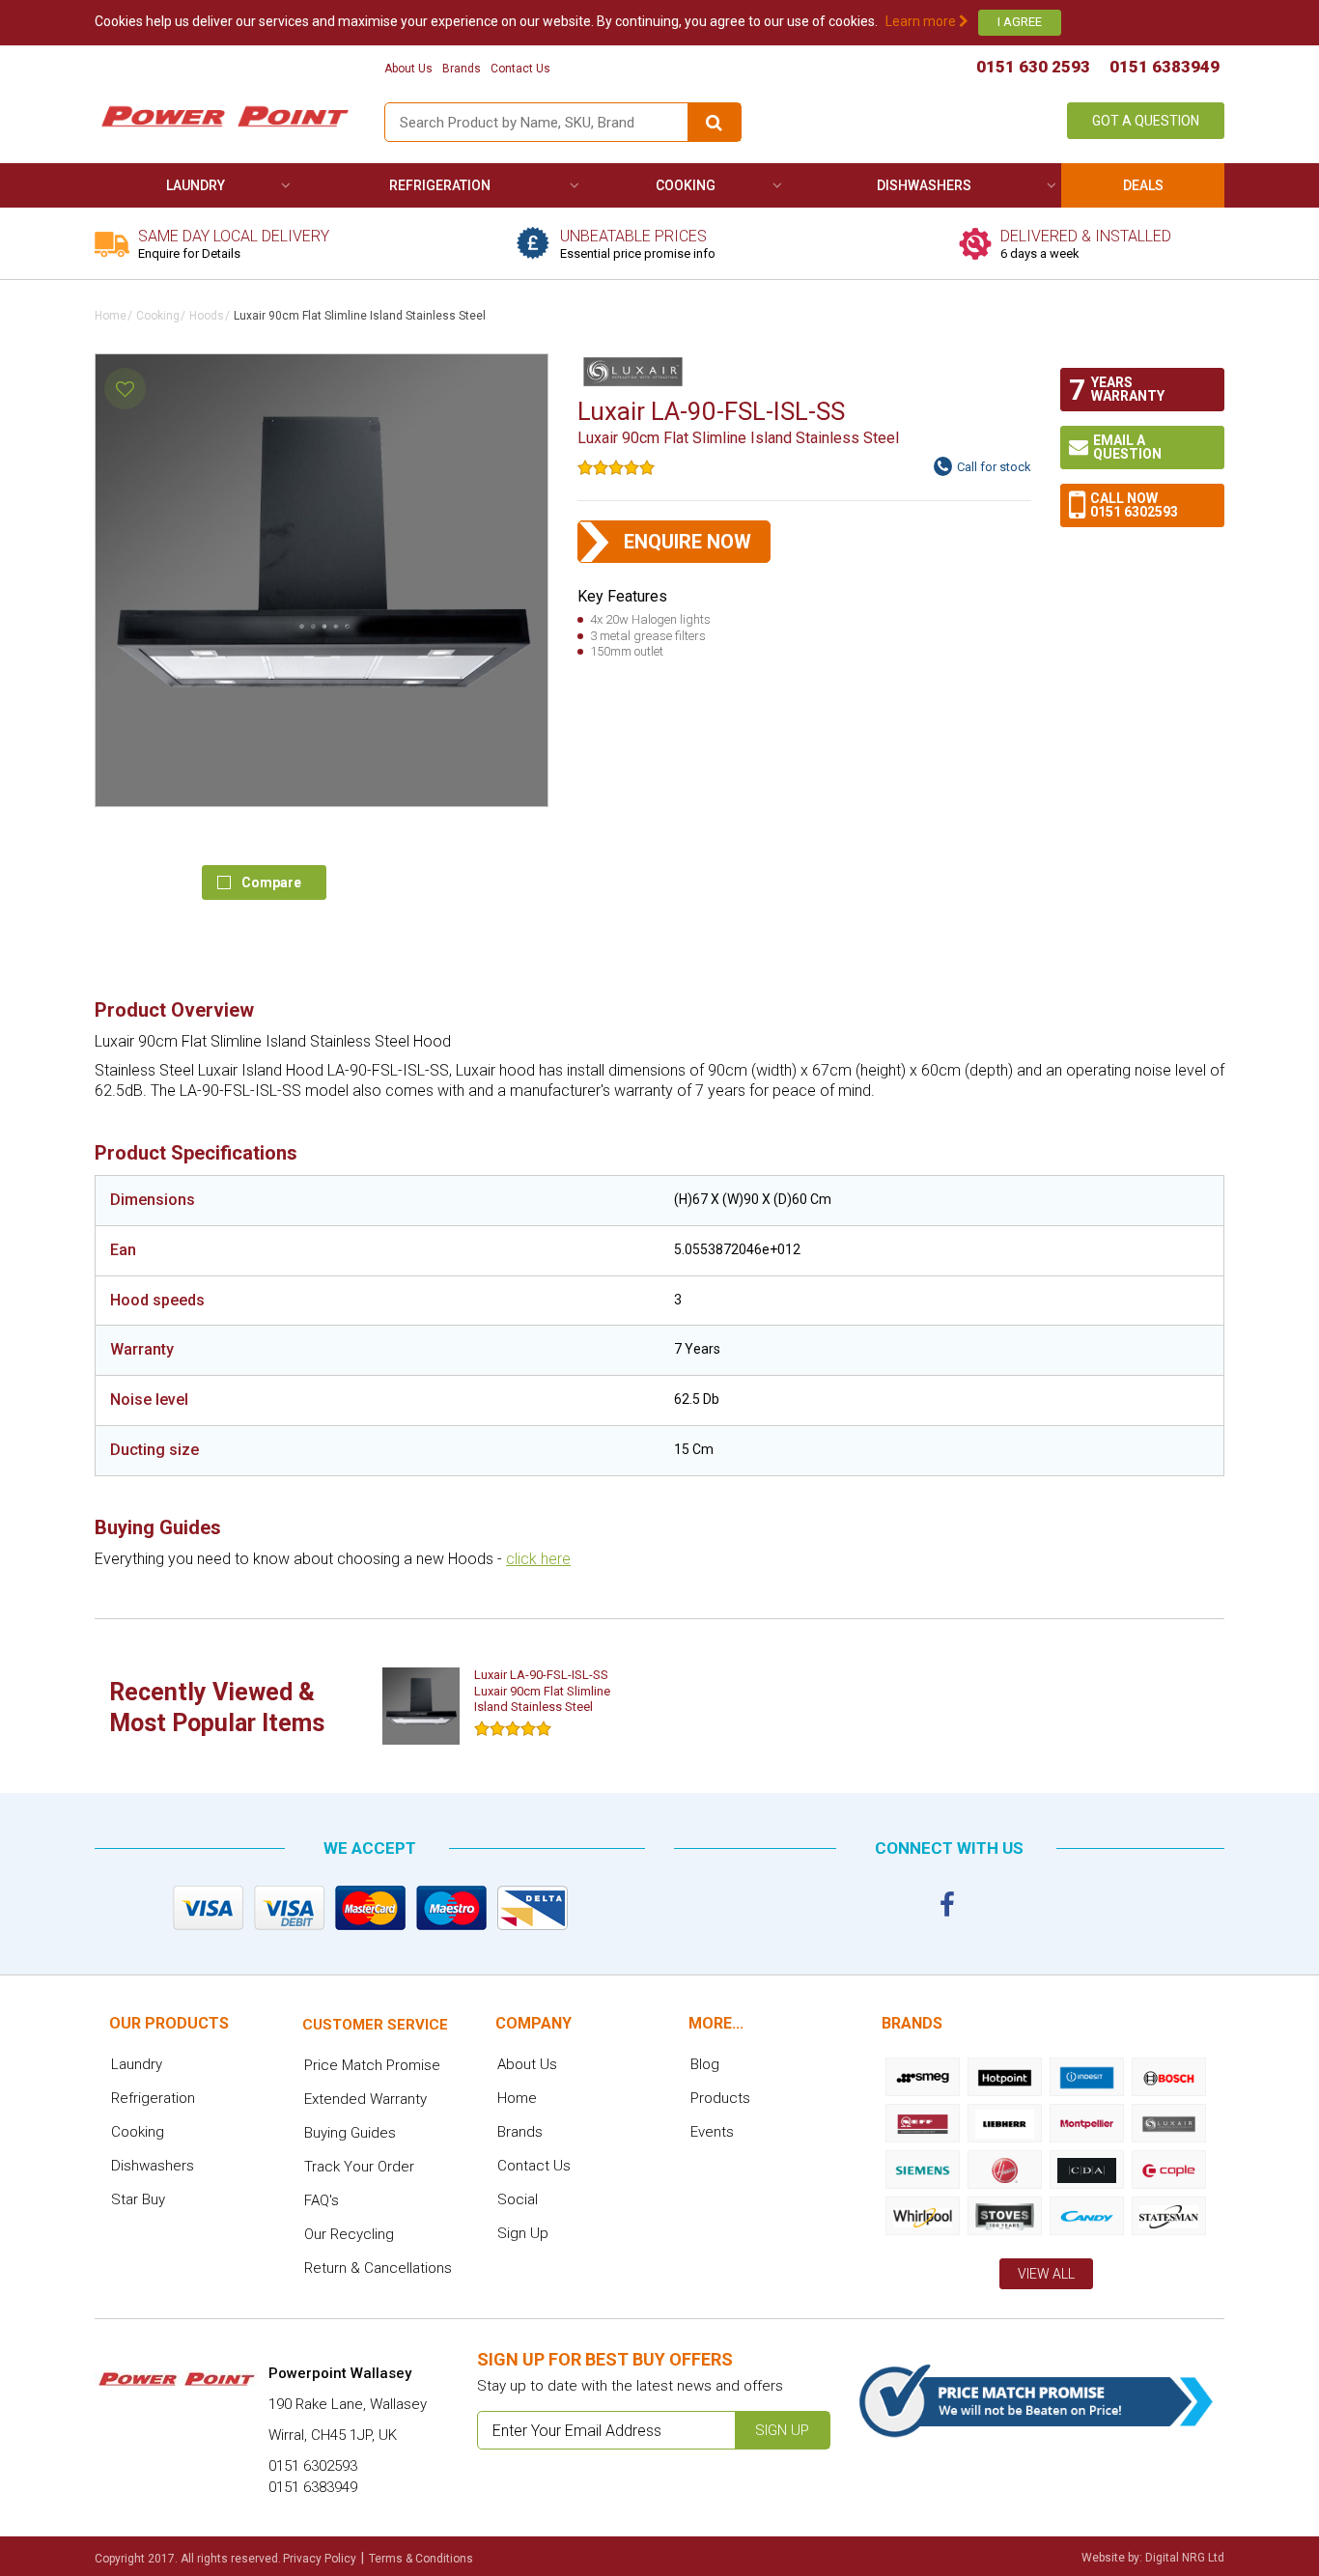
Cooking (686, 185)
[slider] (616, 467)
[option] (507, 1706)
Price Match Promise (372, 2065)
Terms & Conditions (421, 2559)
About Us (408, 69)
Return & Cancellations (378, 2268)
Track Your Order (359, 2167)
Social (518, 2199)
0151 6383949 (1165, 67)
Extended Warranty (365, 2099)
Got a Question (1146, 121)
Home (111, 316)
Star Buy (138, 2199)
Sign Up (523, 2233)
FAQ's (322, 2200)
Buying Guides (350, 2133)
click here (538, 1559)
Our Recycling (349, 2234)
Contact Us (520, 69)
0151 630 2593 (1033, 67)
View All (1046, 2274)
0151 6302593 (1134, 512)
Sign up (782, 2430)
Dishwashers (924, 185)
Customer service (375, 2025)
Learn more (922, 21)
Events (712, 2132)
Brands (462, 69)
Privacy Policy (320, 2559)
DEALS (1143, 185)
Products (720, 2098)
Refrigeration (440, 185)
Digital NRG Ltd (1185, 2558)
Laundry (196, 185)
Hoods (207, 316)
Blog (705, 2064)
